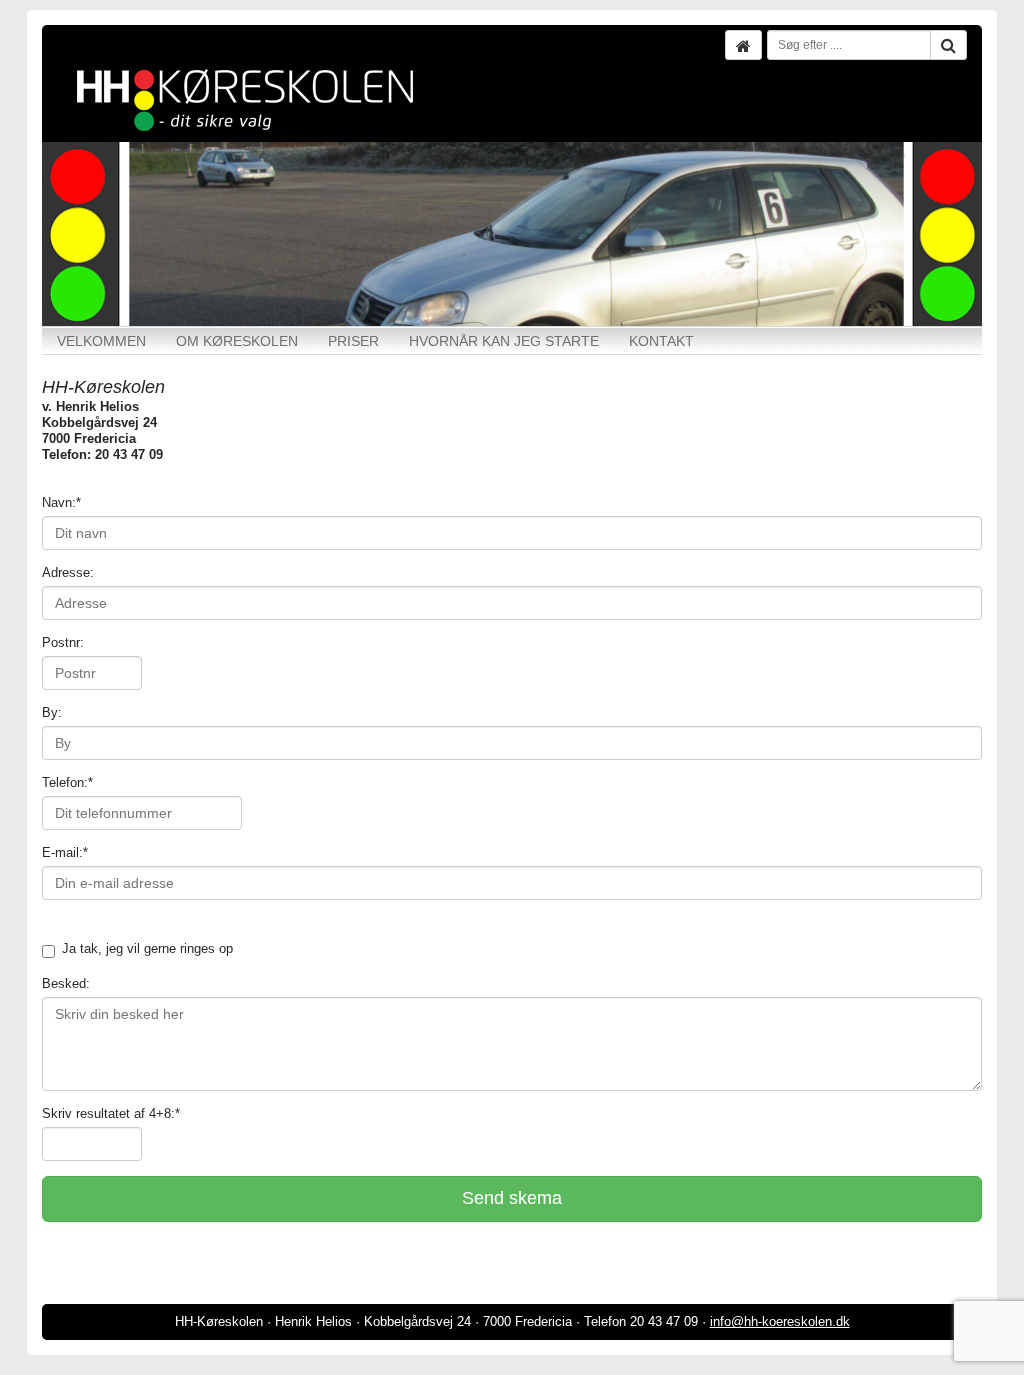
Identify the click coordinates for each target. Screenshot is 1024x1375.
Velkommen (101, 341)
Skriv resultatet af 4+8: (111, 1113)
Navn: (61, 502)
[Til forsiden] (743, 45)
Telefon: (67, 782)
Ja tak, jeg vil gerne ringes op (147, 948)
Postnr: (63, 642)
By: (52, 712)
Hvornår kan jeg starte (504, 341)
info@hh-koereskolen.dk (780, 1321)
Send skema (512, 1198)
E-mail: (65, 852)
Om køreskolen (237, 341)
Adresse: (68, 572)
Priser (353, 341)
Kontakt (661, 341)
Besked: (66, 983)
